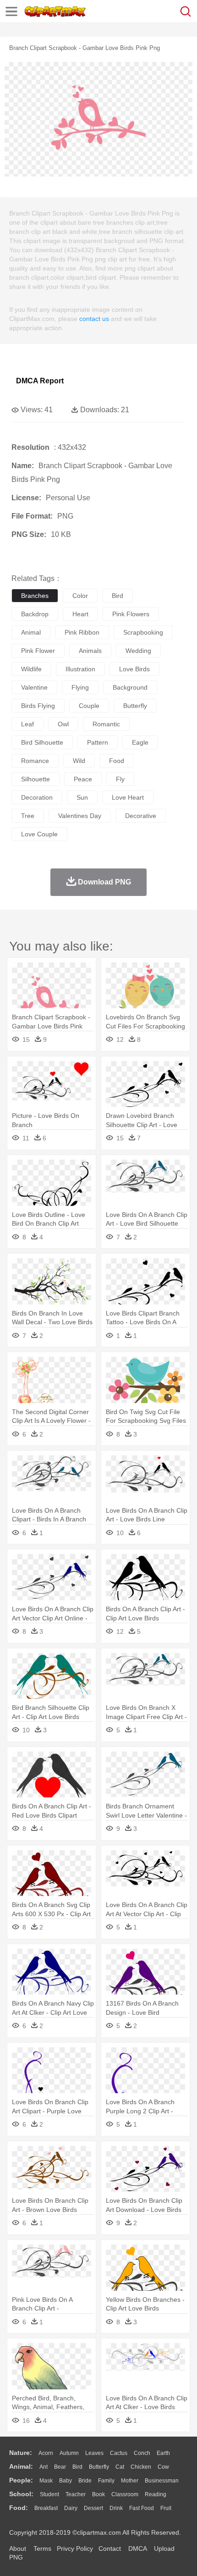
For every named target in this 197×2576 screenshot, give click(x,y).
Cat (120, 2467)
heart (80, 614)
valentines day (80, 816)
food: (19, 2508)
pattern (98, 742)
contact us (94, 319)
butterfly (135, 706)
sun (82, 797)
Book (98, 2494)
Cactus (119, 2453)
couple (89, 706)
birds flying (38, 706)
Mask (46, 2481)
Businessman (162, 2481)
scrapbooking (143, 632)
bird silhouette (42, 742)
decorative (141, 816)
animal (31, 632)
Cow (163, 2467)
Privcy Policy (75, 2548)
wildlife (31, 669)
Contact (110, 2548)
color (80, 596)
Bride (85, 2481)
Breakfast (46, 2508)
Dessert (93, 2508)
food (117, 761)
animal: (21, 2466)
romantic (106, 724)
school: (21, 2494)
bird (118, 596)
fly (120, 779)
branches (35, 596)
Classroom (125, 2494)
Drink (116, 2508)
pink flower (38, 651)
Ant (44, 2467)
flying (80, 687)
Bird (77, 2467)
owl (63, 724)
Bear (60, 2467)
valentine (34, 687)
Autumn (69, 2453)
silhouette (36, 779)
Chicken (141, 2467)
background (130, 687)
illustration (80, 669)
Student (49, 2494)
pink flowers (131, 614)
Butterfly (99, 2467)
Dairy (71, 2508)
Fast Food (142, 2508)
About (18, 2548)
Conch (142, 2453)
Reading (156, 2494)
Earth (163, 2453)
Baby (66, 2481)
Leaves (94, 2453)
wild (79, 761)
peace (83, 779)
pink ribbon (82, 632)
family (106, 2481)
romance (35, 761)
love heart (128, 797)
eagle (140, 742)
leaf (27, 724)
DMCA (137, 2548)
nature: (21, 2453)
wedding (138, 651)
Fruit (166, 2508)
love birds (134, 669)
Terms (42, 2548)
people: (21, 2480)
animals (90, 651)
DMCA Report (40, 381)
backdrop (35, 614)
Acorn (46, 2453)
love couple (39, 834)
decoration (37, 797)
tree (28, 816)
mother (130, 2481)
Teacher (76, 2494)
